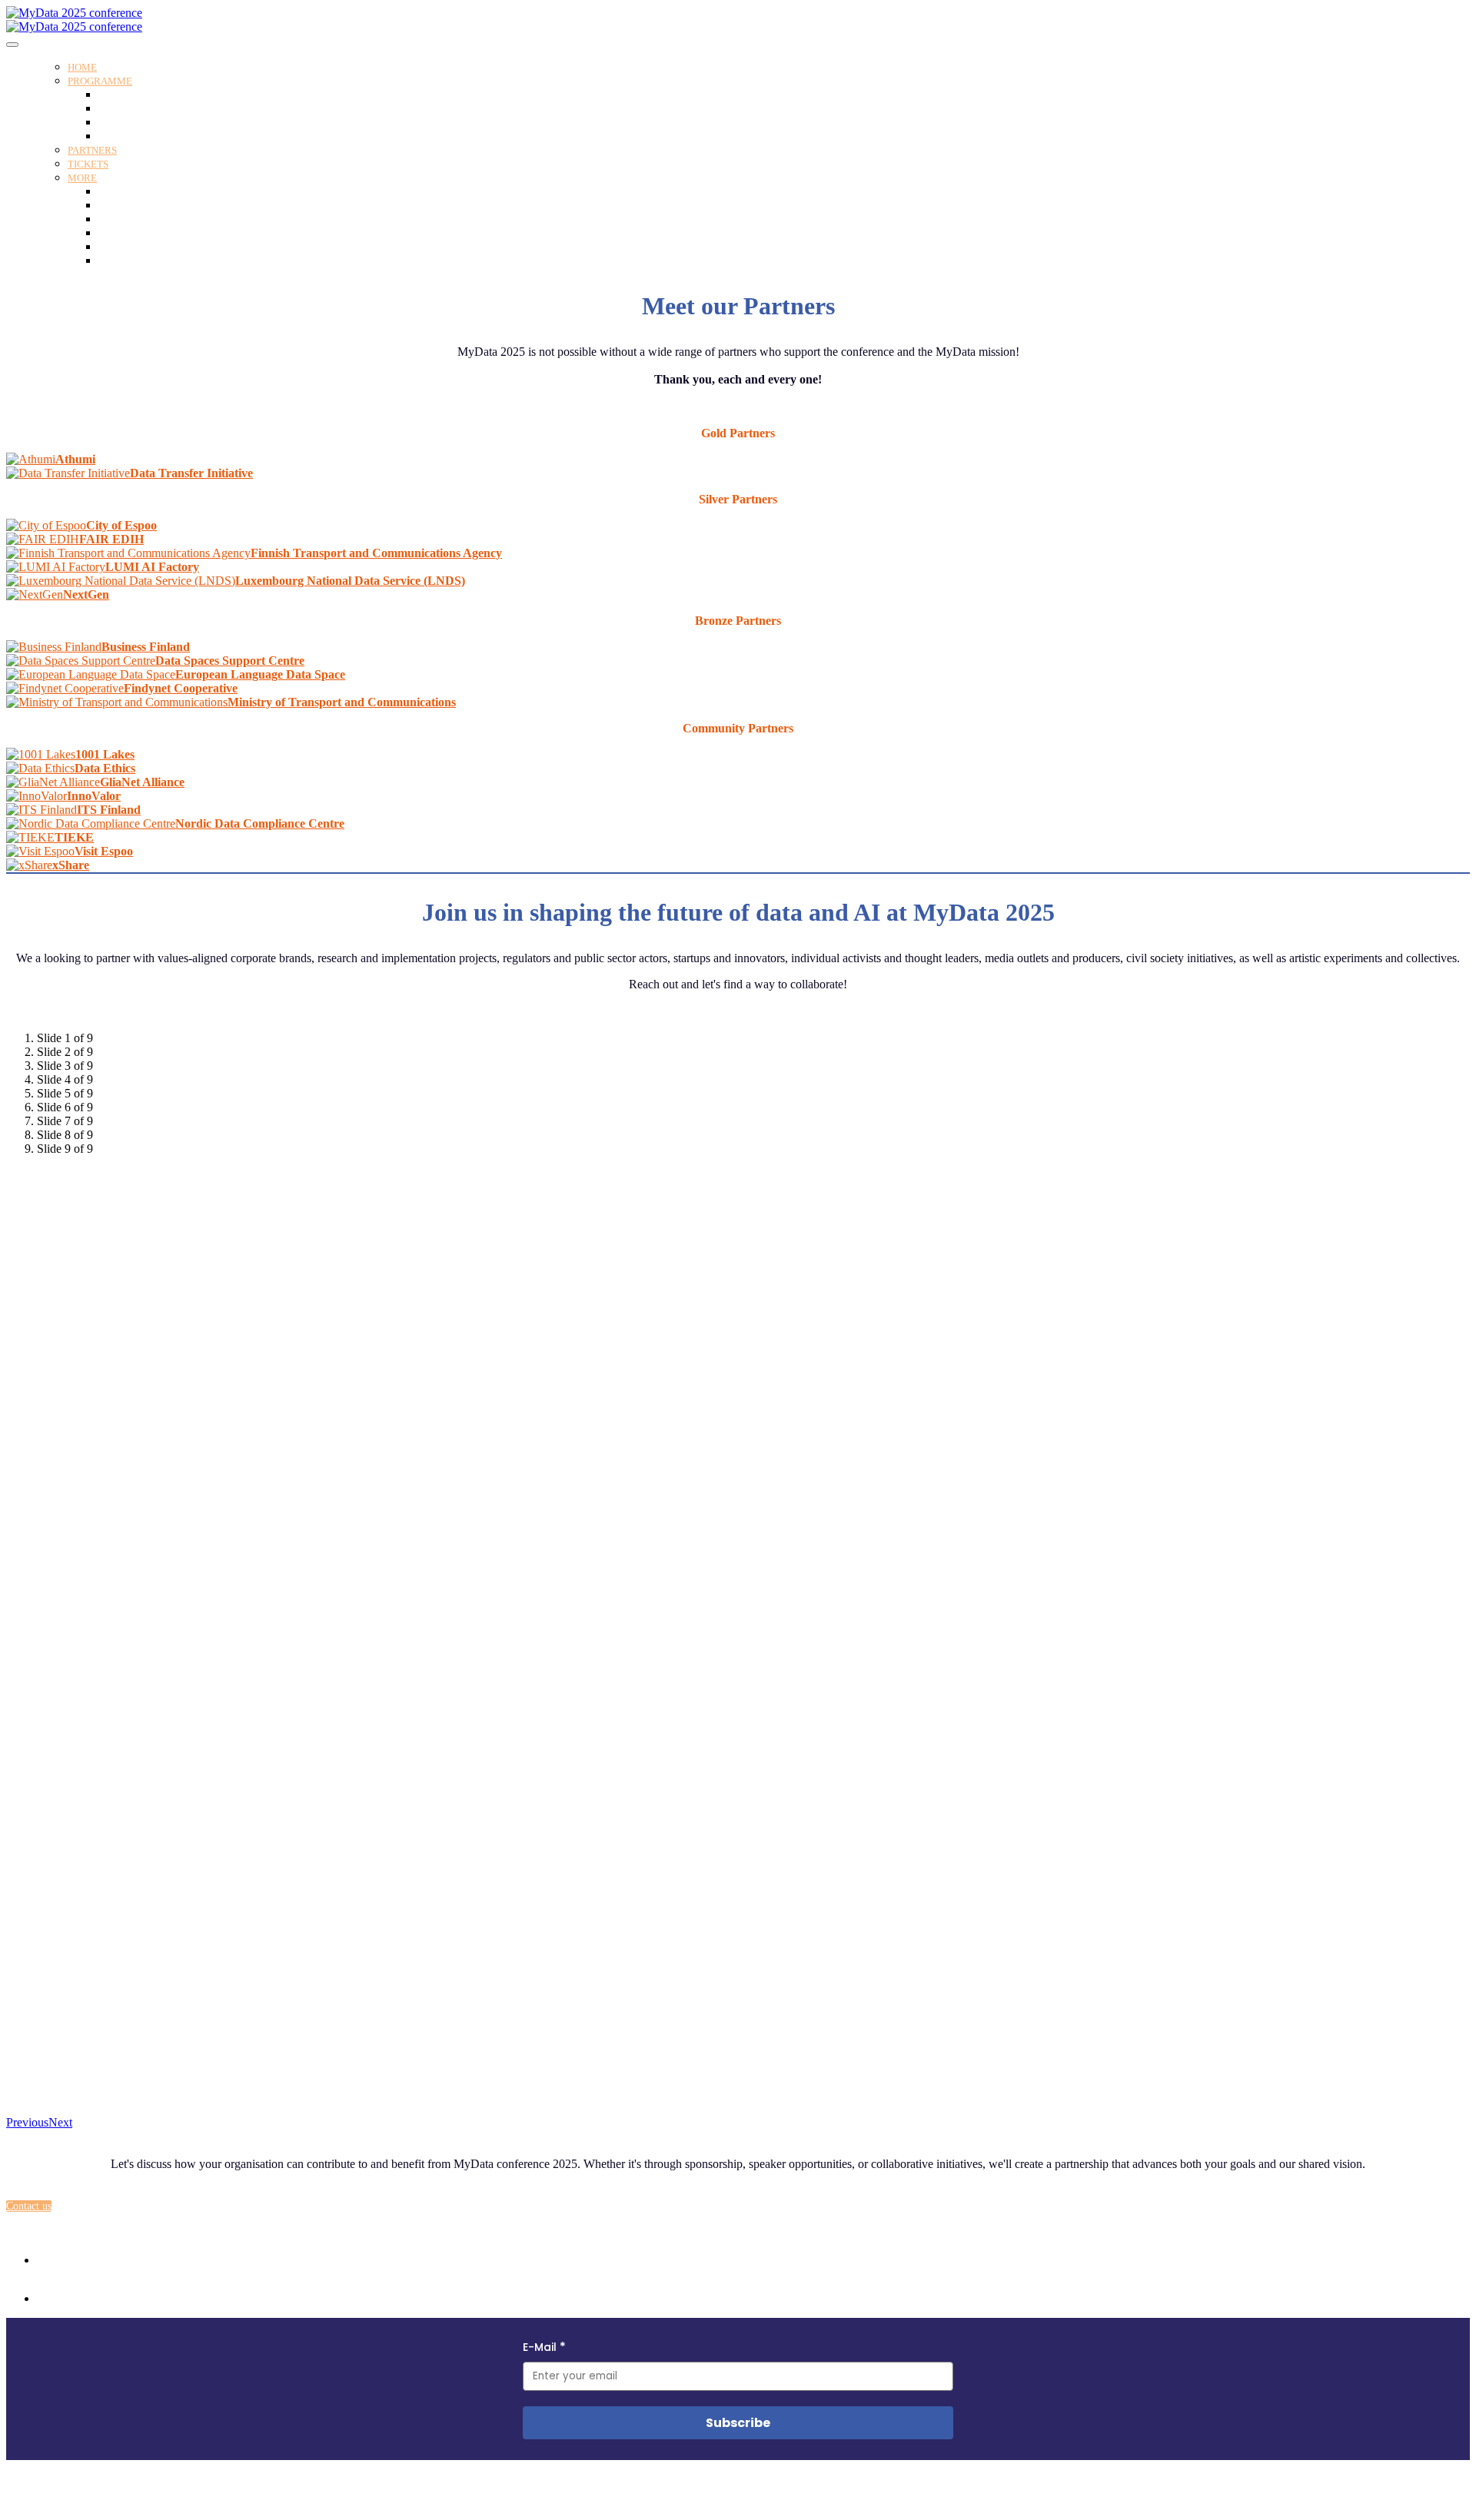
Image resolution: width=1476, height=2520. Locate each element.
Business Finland (146, 647)
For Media (121, 247)
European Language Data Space (260, 674)
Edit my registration (142, 261)
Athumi (75, 459)
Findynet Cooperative (181, 688)
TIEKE (74, 837)
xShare (71, 865)
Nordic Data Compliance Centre (260, 823)
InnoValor (94, 796)
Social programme (138, 136)
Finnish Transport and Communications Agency (376, 553)
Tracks (113, 123)
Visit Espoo (104, 851)
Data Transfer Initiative (191, 473)
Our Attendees (129, 219)
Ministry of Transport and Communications (342, 702)
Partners (92, 150)
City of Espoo (121, 525)
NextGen (86, 594)
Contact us (121, 233)
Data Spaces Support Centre (230, 661)
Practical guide (131, 206)
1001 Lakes (105, 754)
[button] (29, 2206)
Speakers (118, 109)
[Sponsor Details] (31, 459)
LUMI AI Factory (152, 567)
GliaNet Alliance (142, 782)
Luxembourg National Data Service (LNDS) (350, 581)
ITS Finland (109, 810)
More (82, 178)
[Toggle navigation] (12, 45)
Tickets (88, 164)
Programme (100, 81)
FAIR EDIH (111, 539)
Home (82, 67)
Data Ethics (105, 768)
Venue (111, 192)
